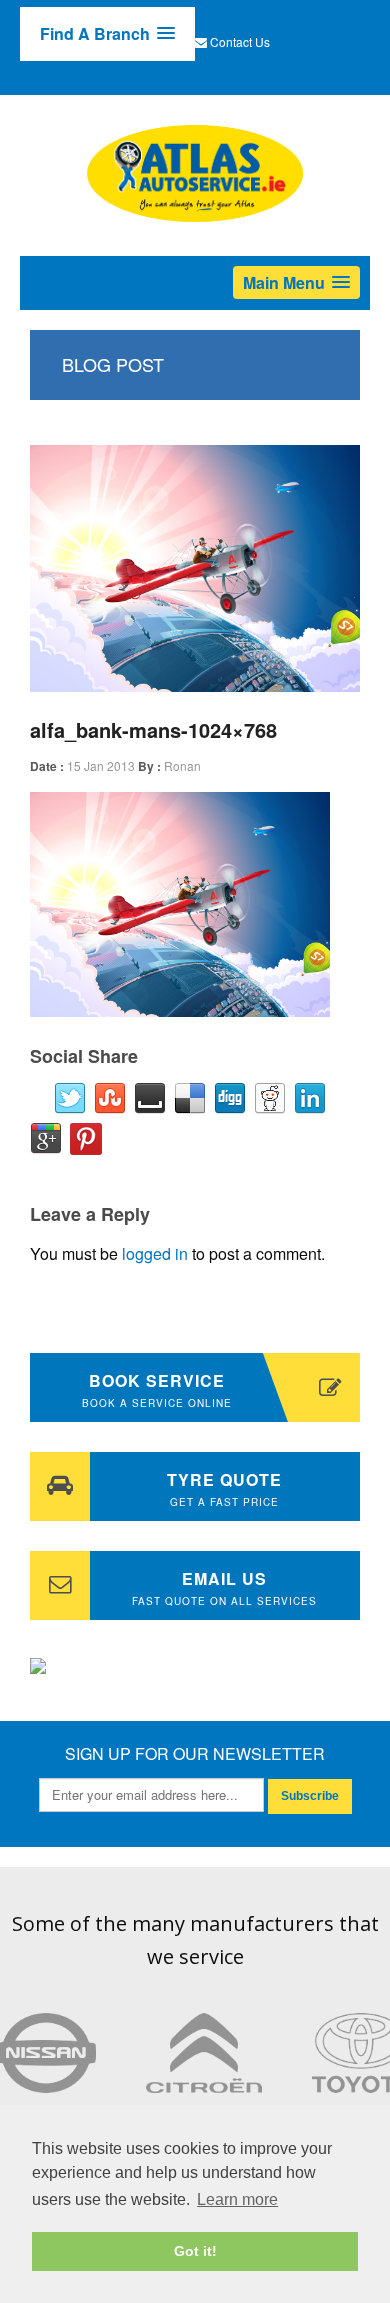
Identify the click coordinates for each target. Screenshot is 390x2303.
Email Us (224, 1587)
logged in (155, 1253)
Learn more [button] (237, 2199)
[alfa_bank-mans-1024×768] (195, 569)
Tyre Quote (224, 1488)
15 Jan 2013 (101, 765)
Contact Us (240, 41)
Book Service (157, 1389)
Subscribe (310, 1796)
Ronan (182, 765)
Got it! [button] (195, 2251)
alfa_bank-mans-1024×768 (153, 729)
